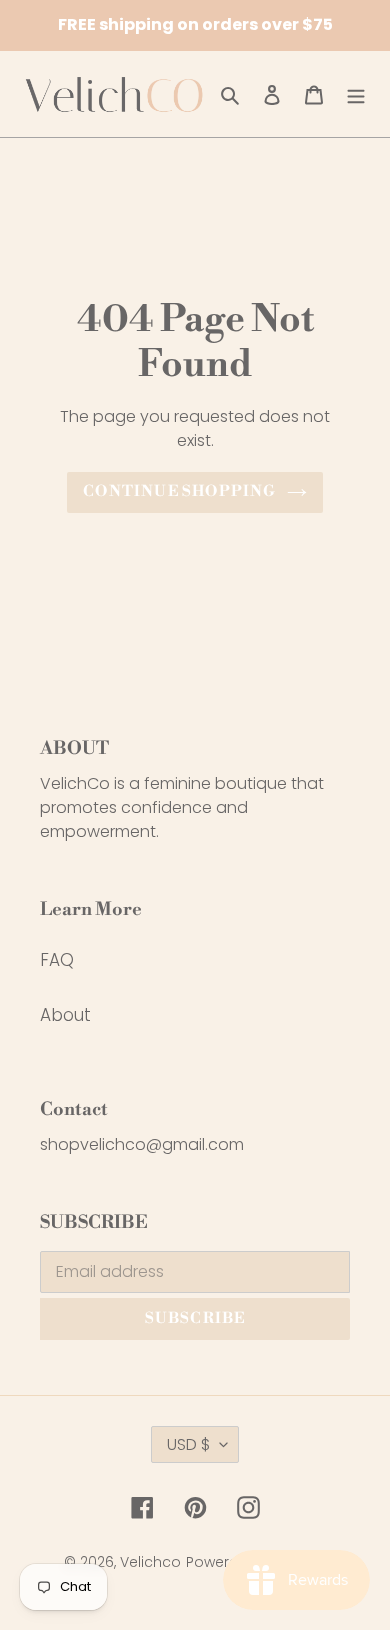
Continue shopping (179, 491)
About (65, 1015)
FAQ (57, 960)
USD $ (188, 1444)
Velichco (150, 1562)
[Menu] (356, 94)
